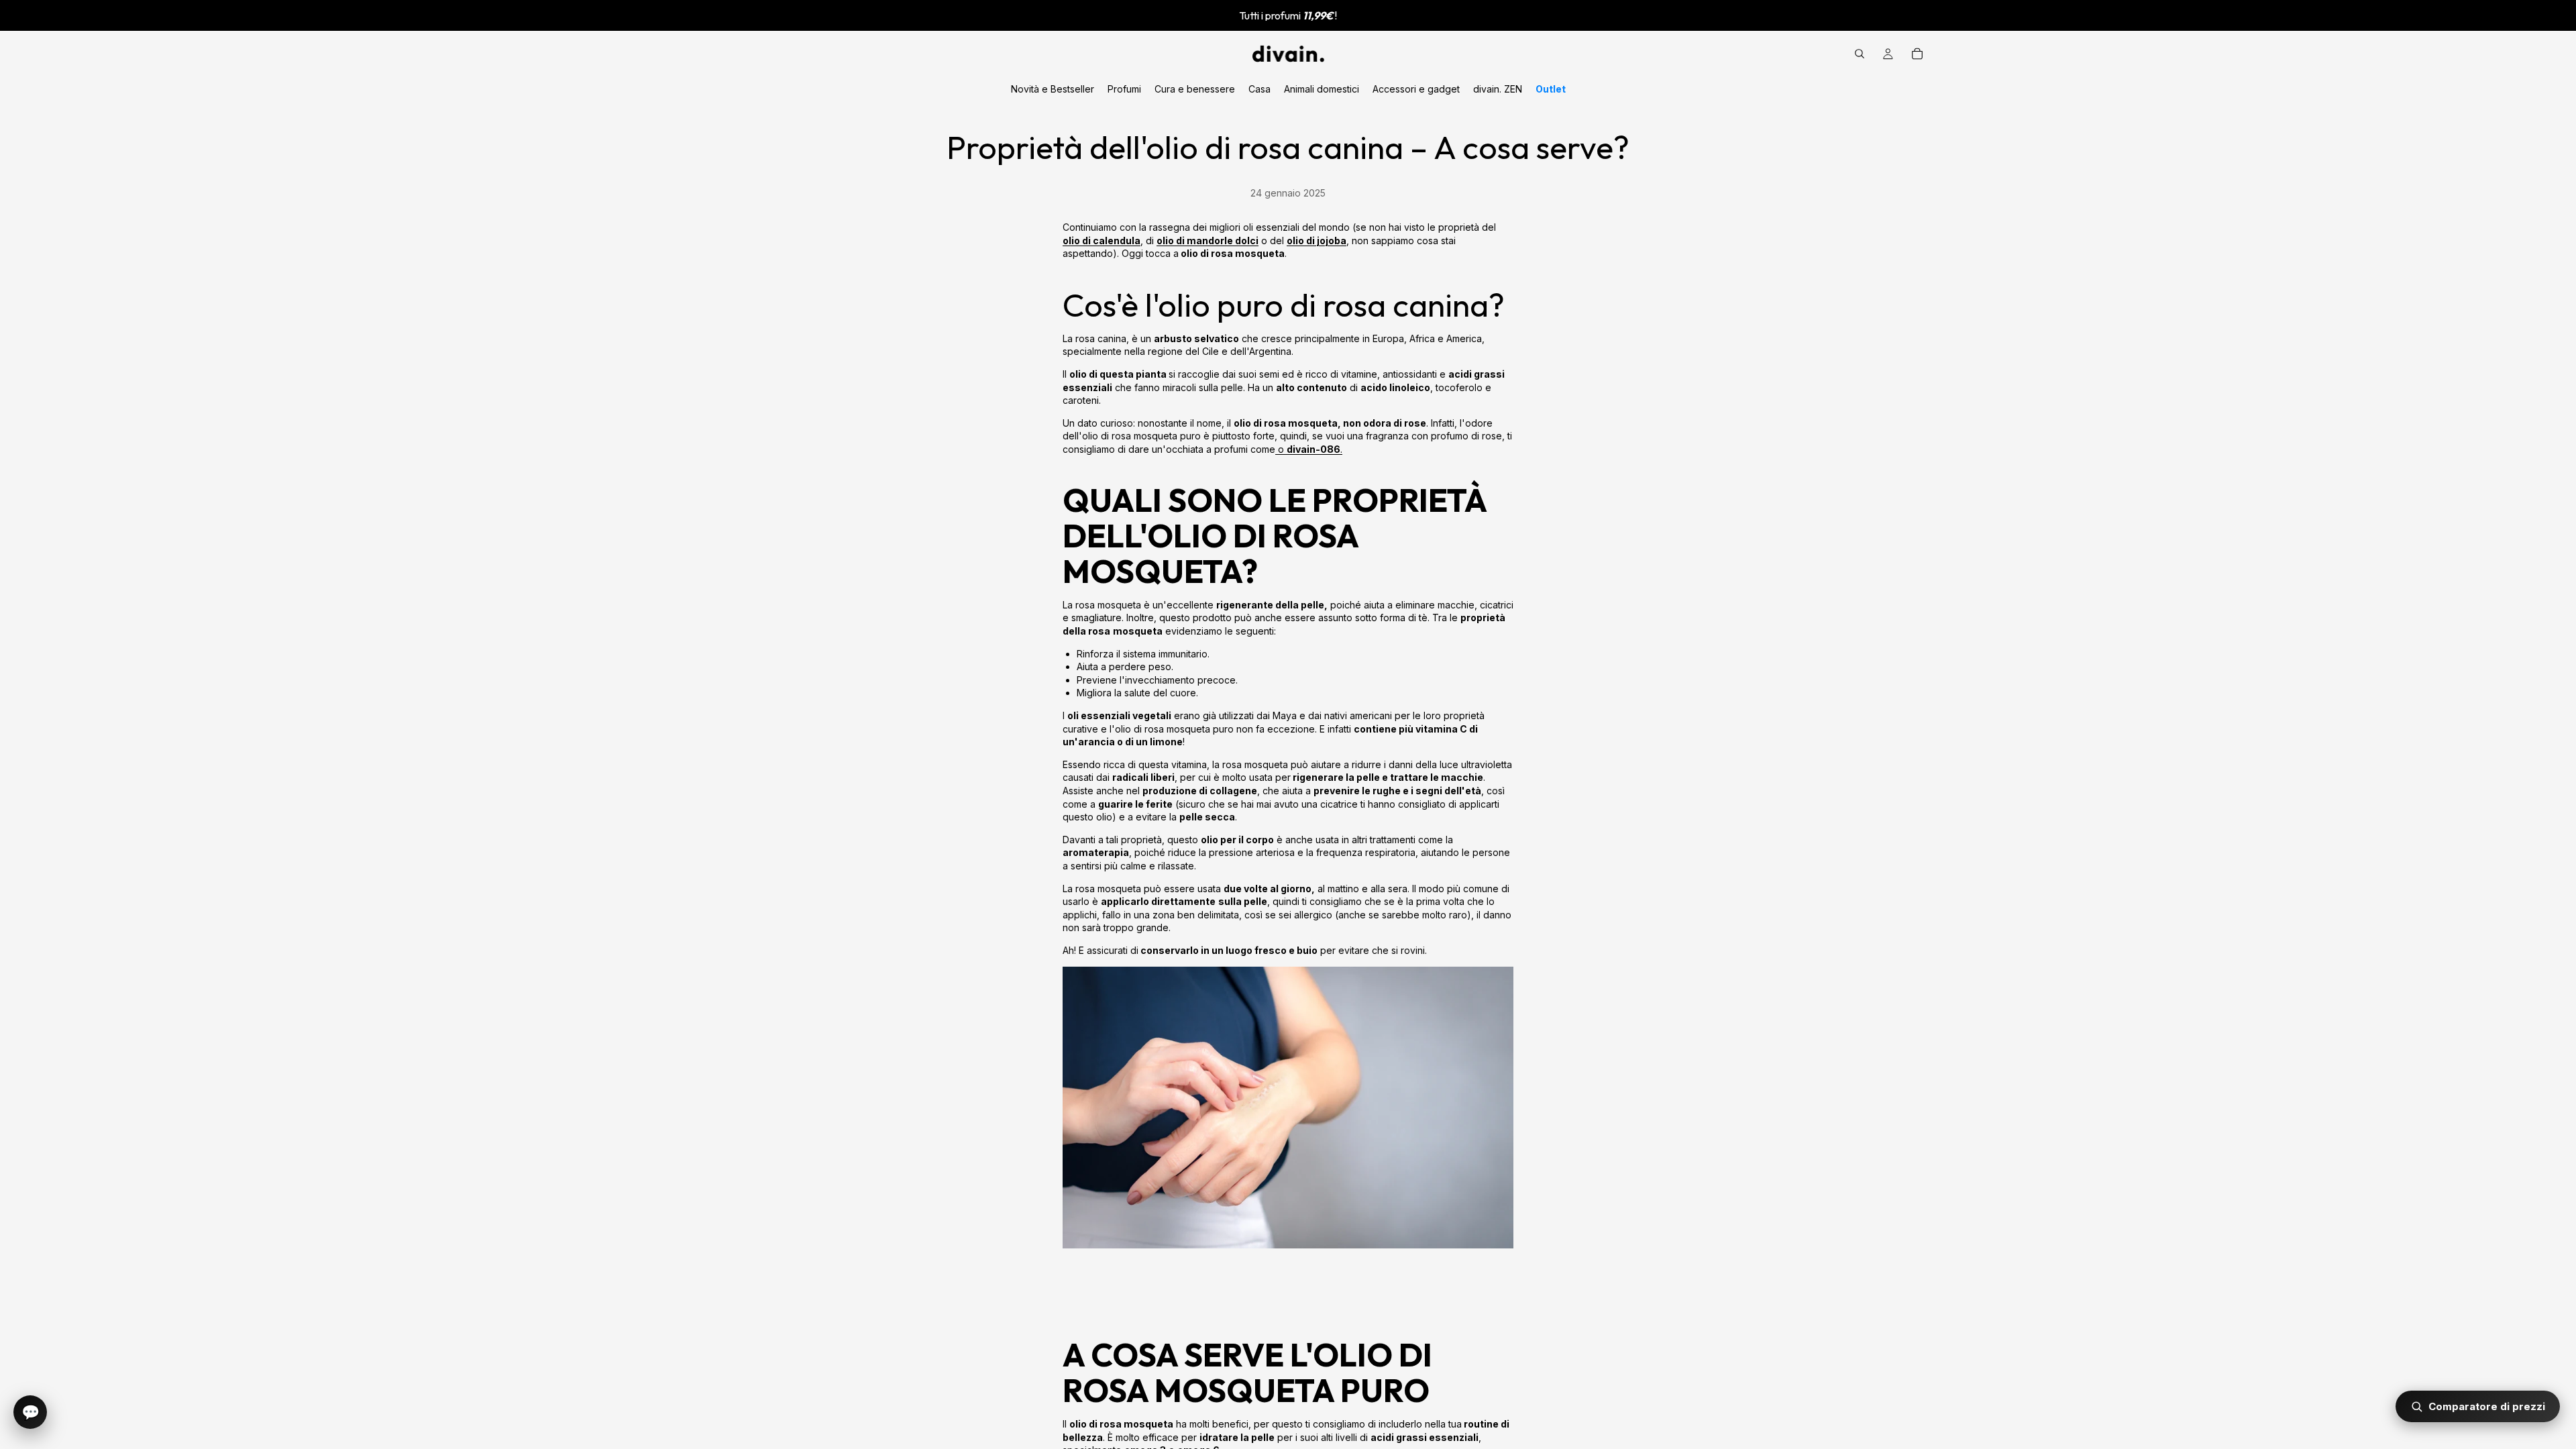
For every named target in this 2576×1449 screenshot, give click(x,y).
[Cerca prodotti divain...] (1860, 54)
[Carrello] (1917, 54)
